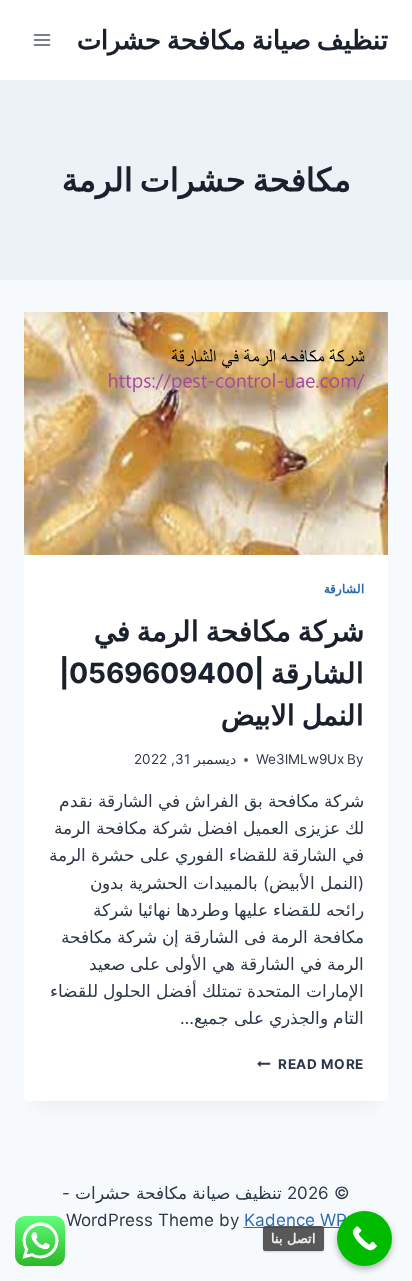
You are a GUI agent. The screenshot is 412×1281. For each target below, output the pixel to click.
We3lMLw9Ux (300, 759)
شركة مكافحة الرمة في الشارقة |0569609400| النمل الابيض (211, 673)
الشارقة (344, 588)
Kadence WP (295, 1220)
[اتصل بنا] (364, 1238)
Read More (310, 1064)
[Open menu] (42, 39)
